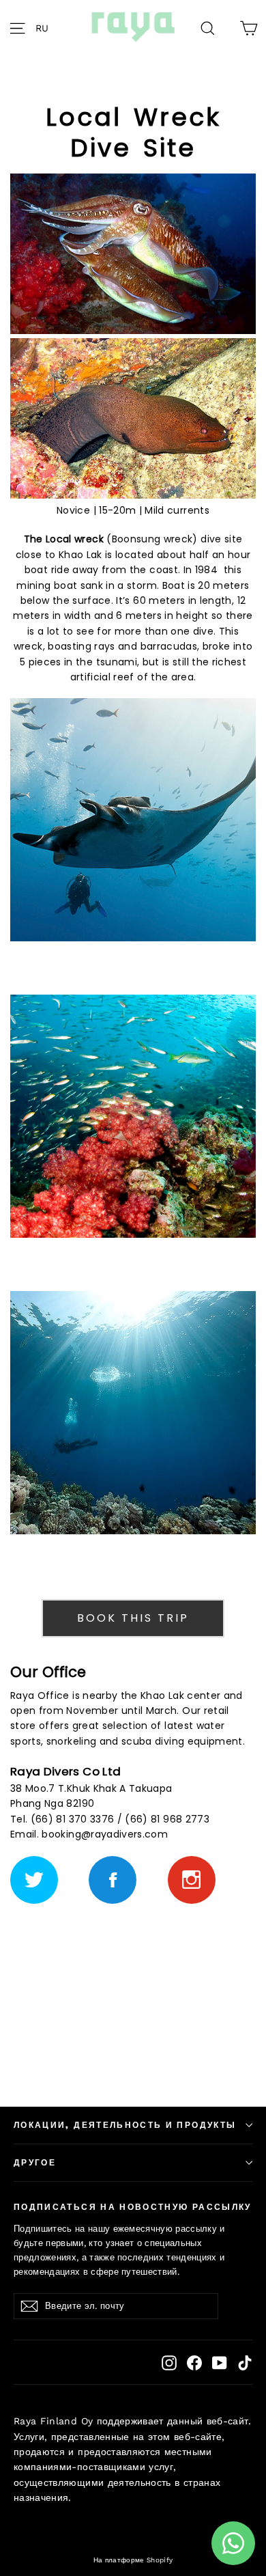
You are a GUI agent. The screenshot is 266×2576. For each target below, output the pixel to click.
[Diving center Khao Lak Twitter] (34, 1880)
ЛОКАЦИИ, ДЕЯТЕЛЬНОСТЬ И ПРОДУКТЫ (125, 2125)
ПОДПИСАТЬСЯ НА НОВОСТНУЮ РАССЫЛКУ (133, 2207)
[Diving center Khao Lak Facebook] (113, 1880)
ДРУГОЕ (35, 2163)
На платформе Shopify (133, 2560)
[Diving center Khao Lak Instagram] (192, 1880)
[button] (46, 27)
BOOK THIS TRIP (133, 1618)
